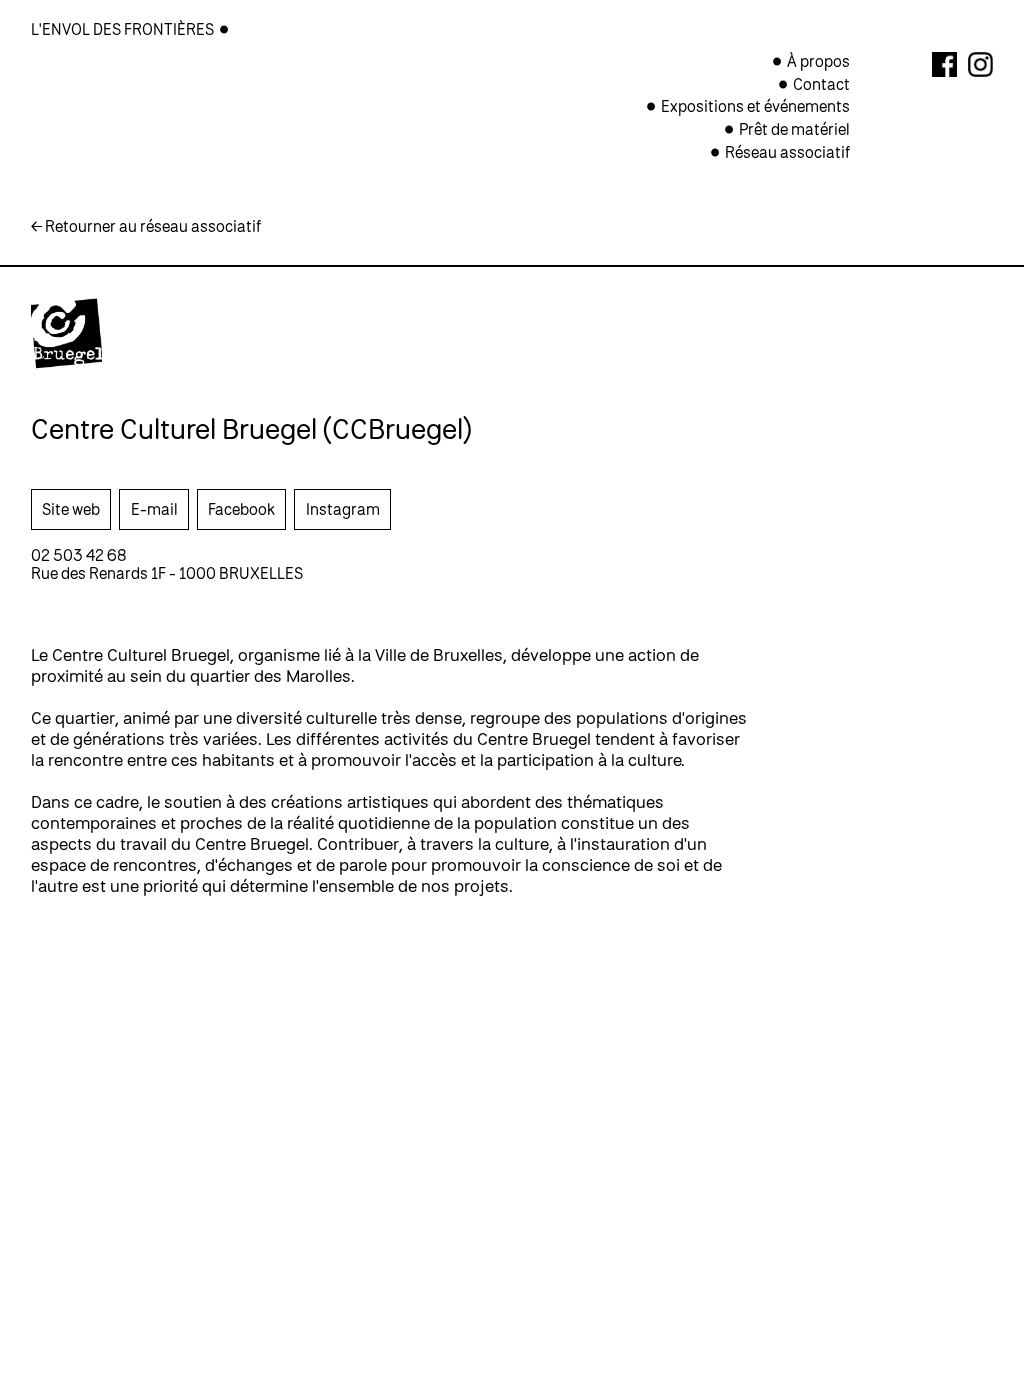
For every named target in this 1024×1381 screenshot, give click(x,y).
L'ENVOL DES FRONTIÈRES (124, 29)
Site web (71, 509)
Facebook (241, 509)
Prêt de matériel (794, 129)
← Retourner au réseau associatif (146, 226)
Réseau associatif (787, 152)
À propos (818, 61)
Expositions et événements (755, 106)
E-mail (154, 509)
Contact (821, 84)
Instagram (343, 509)
